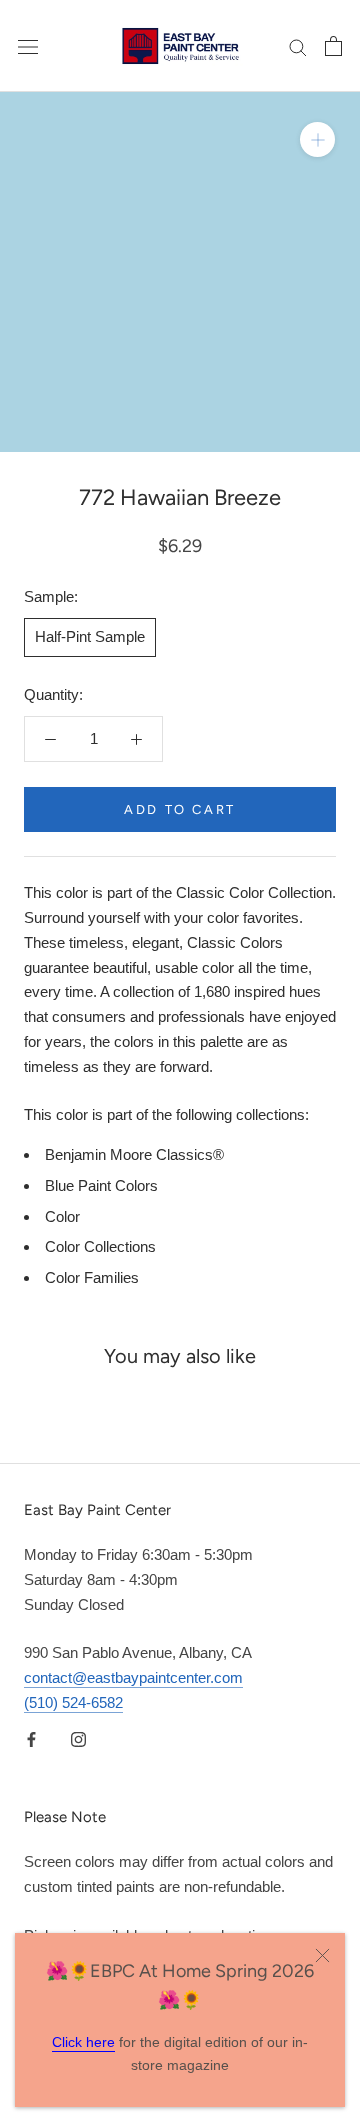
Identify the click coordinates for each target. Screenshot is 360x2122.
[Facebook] (31, 1739)
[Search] (298, 46)
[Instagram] (78, 1739)
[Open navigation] (28, 46)
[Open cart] (333, 46)
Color (62, 1216)
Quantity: (53, 694)
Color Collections (100, 1246)
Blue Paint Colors (101, 1185)
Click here (83, 2042)
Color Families (92, 1277)
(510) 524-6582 (73, 1702)
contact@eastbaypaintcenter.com (133, 1677)
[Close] (322, 1955)
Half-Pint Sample (90, 636)
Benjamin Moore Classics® (134, 1154)
